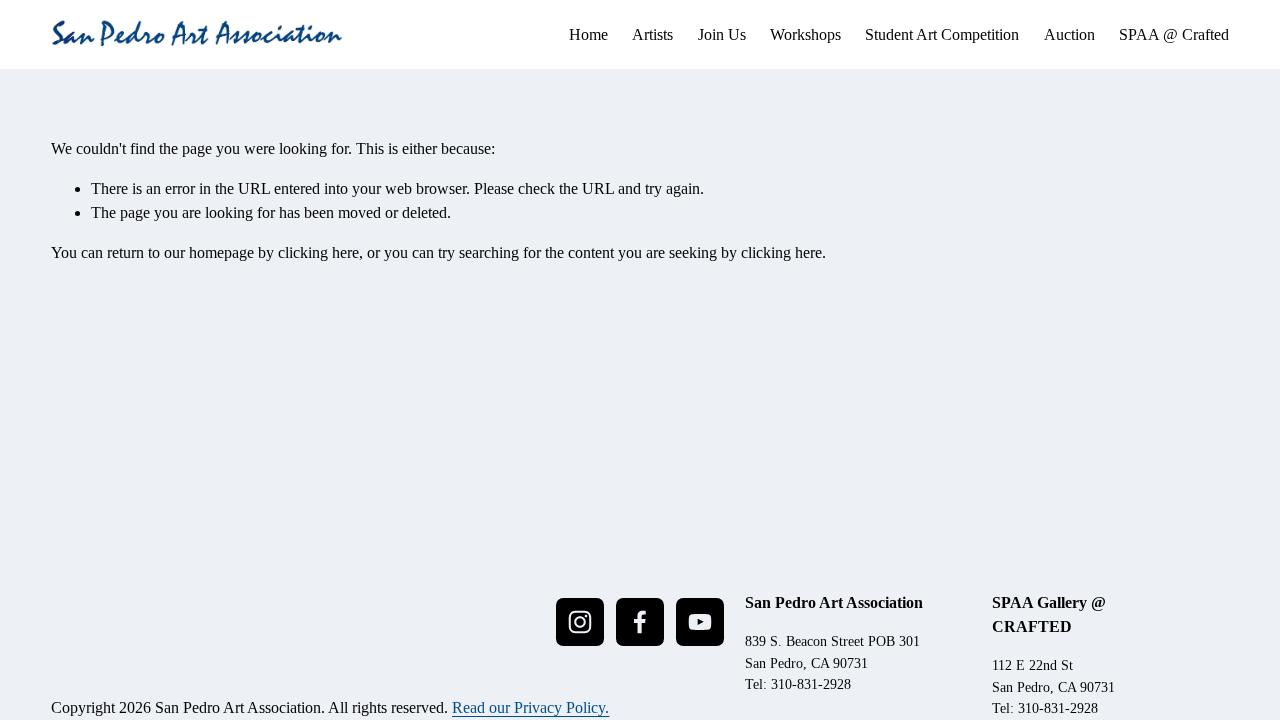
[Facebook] (640, 622)
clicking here (318, 252)
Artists (652, 34)
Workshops (805, 34)
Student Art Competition (942, 34)
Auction (1069, 34)
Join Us (722, 34)
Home (588, 34)
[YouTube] (700, 622)
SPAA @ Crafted (1174, 34)
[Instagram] (580, 622)
